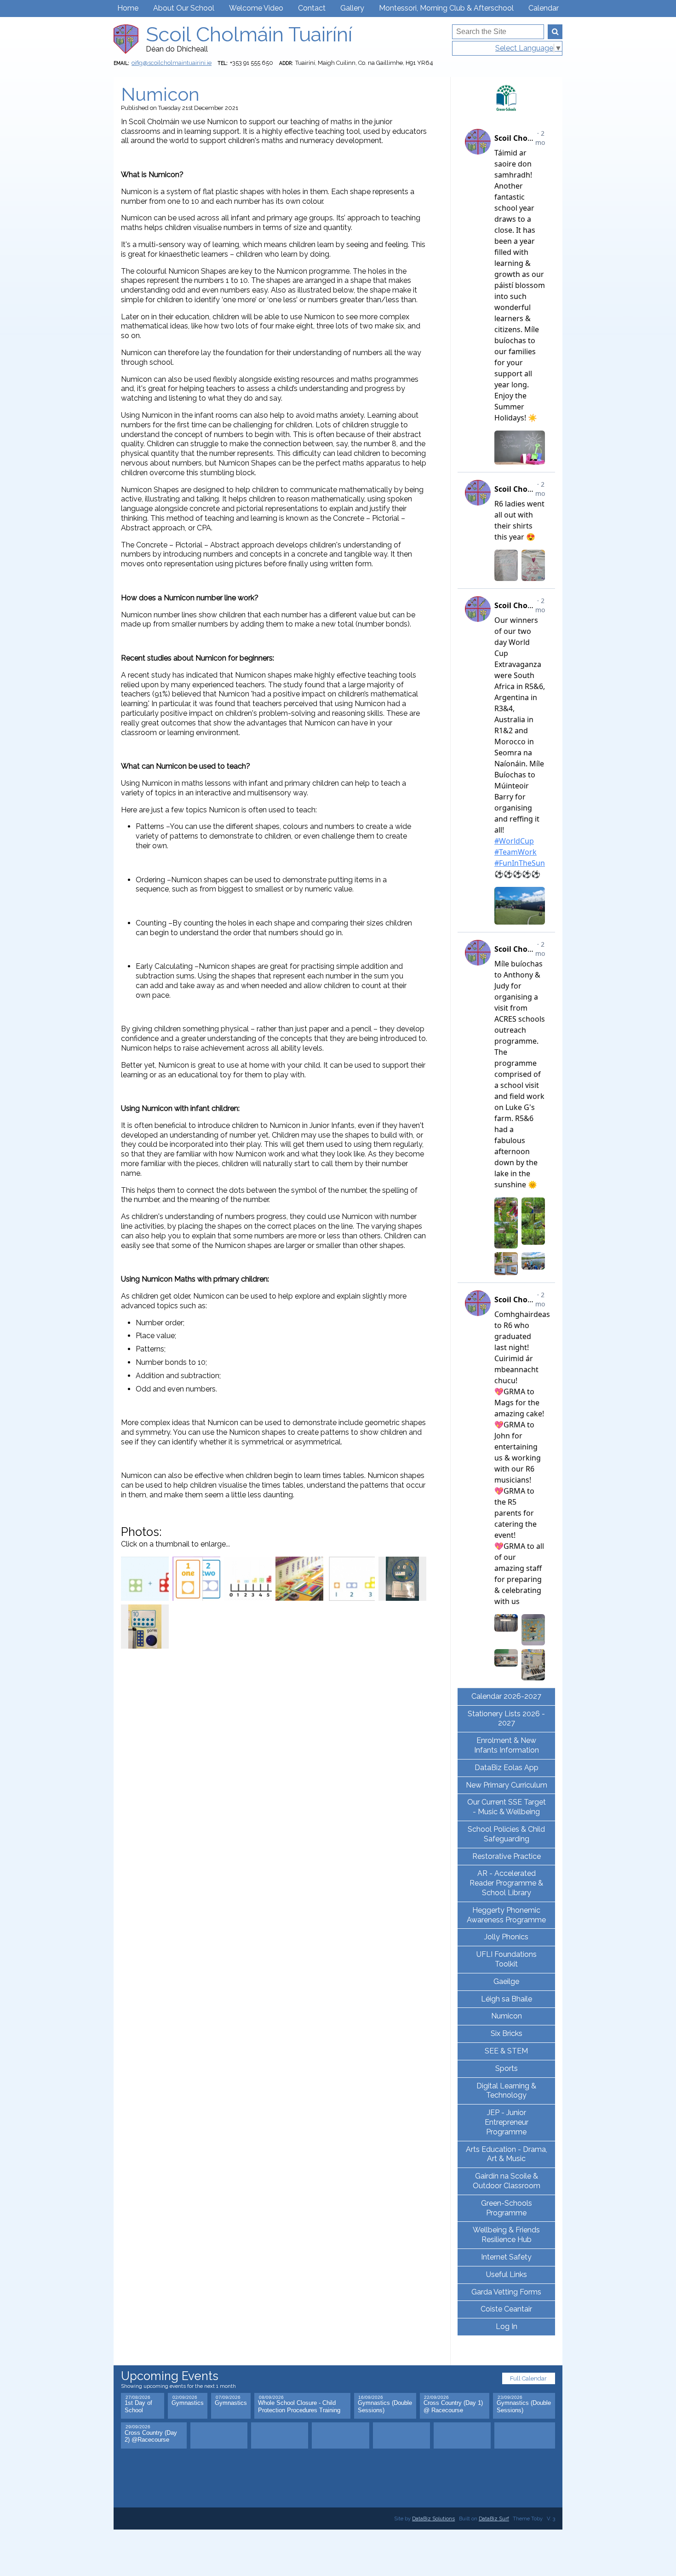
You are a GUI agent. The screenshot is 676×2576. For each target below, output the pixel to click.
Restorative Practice (507, 1856)
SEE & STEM (506, 2051)
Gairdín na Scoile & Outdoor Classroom (507, 2181)
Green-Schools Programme (507, 2208)
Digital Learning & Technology (506, 2091)
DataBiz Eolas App (507, 1768)
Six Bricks (507, 2033)
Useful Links (507, 2274)
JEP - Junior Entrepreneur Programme (507, 2122)
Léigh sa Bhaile (507, 1999)
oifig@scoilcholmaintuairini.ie (172, 63)
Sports (507, 2068)
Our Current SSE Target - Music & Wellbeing (507, 1807)
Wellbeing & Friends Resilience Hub (506, 2235)
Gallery (352, 8)
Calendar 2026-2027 (506, 1696)
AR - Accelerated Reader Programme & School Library (506, 1883)
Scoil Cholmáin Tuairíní (249, 34)
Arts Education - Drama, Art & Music (507, 2154)
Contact (312, 8)
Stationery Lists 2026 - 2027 (506, 1719)
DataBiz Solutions (433, 2518)
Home (128, 8)
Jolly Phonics (506, 1937)
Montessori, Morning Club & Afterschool (446, 8)
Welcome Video (256, 8)
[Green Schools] (506, 98)
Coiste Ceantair (506, 2309)
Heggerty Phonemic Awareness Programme (506, 1915)
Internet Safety (506, 2257)
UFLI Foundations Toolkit (507, 1959)
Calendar (544, 8)
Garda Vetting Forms (506, 2292)
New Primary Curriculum (507, 1785)
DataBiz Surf (494, 2518)
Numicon (507, 2016)
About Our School (184, 8)
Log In (507, 2326)
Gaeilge (506, 1981)
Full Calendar (528, 2378)
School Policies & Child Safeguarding (506, 1834)
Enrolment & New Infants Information (507, 1745)
